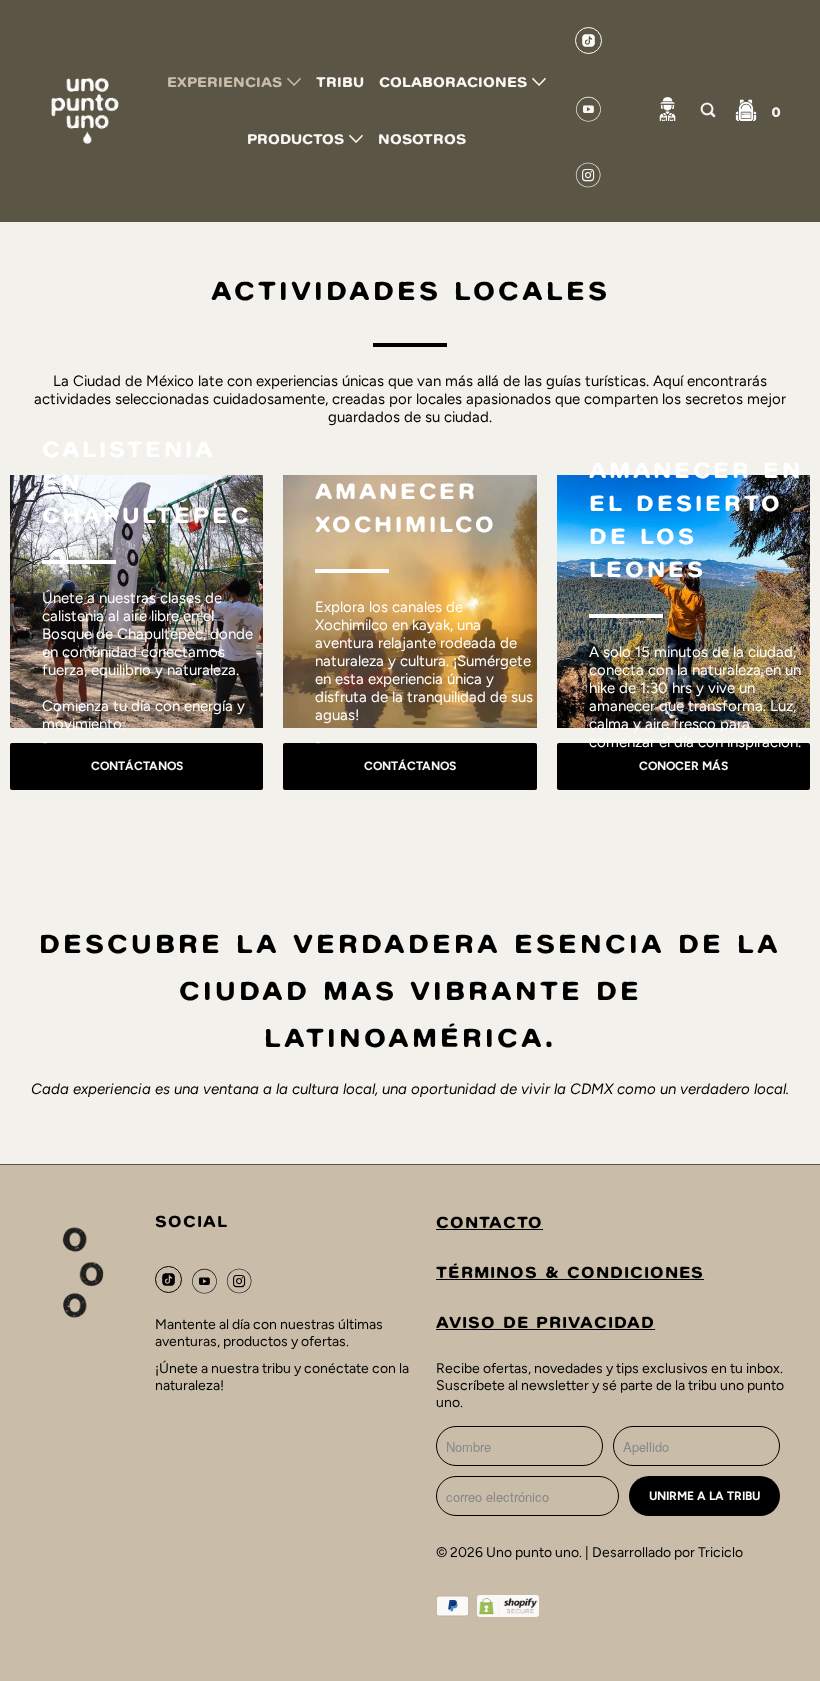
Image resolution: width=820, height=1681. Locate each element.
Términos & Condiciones (570, 1274)
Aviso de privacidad (545, 1324)
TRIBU (340, 83)
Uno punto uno (532, 1552)
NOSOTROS (422, 140)
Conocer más (683, 766)
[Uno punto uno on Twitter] (588, 45)
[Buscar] (708, 111)
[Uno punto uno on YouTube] (588, 113)
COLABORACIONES (455, 83)
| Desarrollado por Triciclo (664, 1552)
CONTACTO (489, 1224)
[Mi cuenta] (667, 111)
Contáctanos (137, 766)
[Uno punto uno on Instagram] (588, 179)
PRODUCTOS (298, 140)
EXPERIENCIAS (227, 83)
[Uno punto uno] (86, 111)
